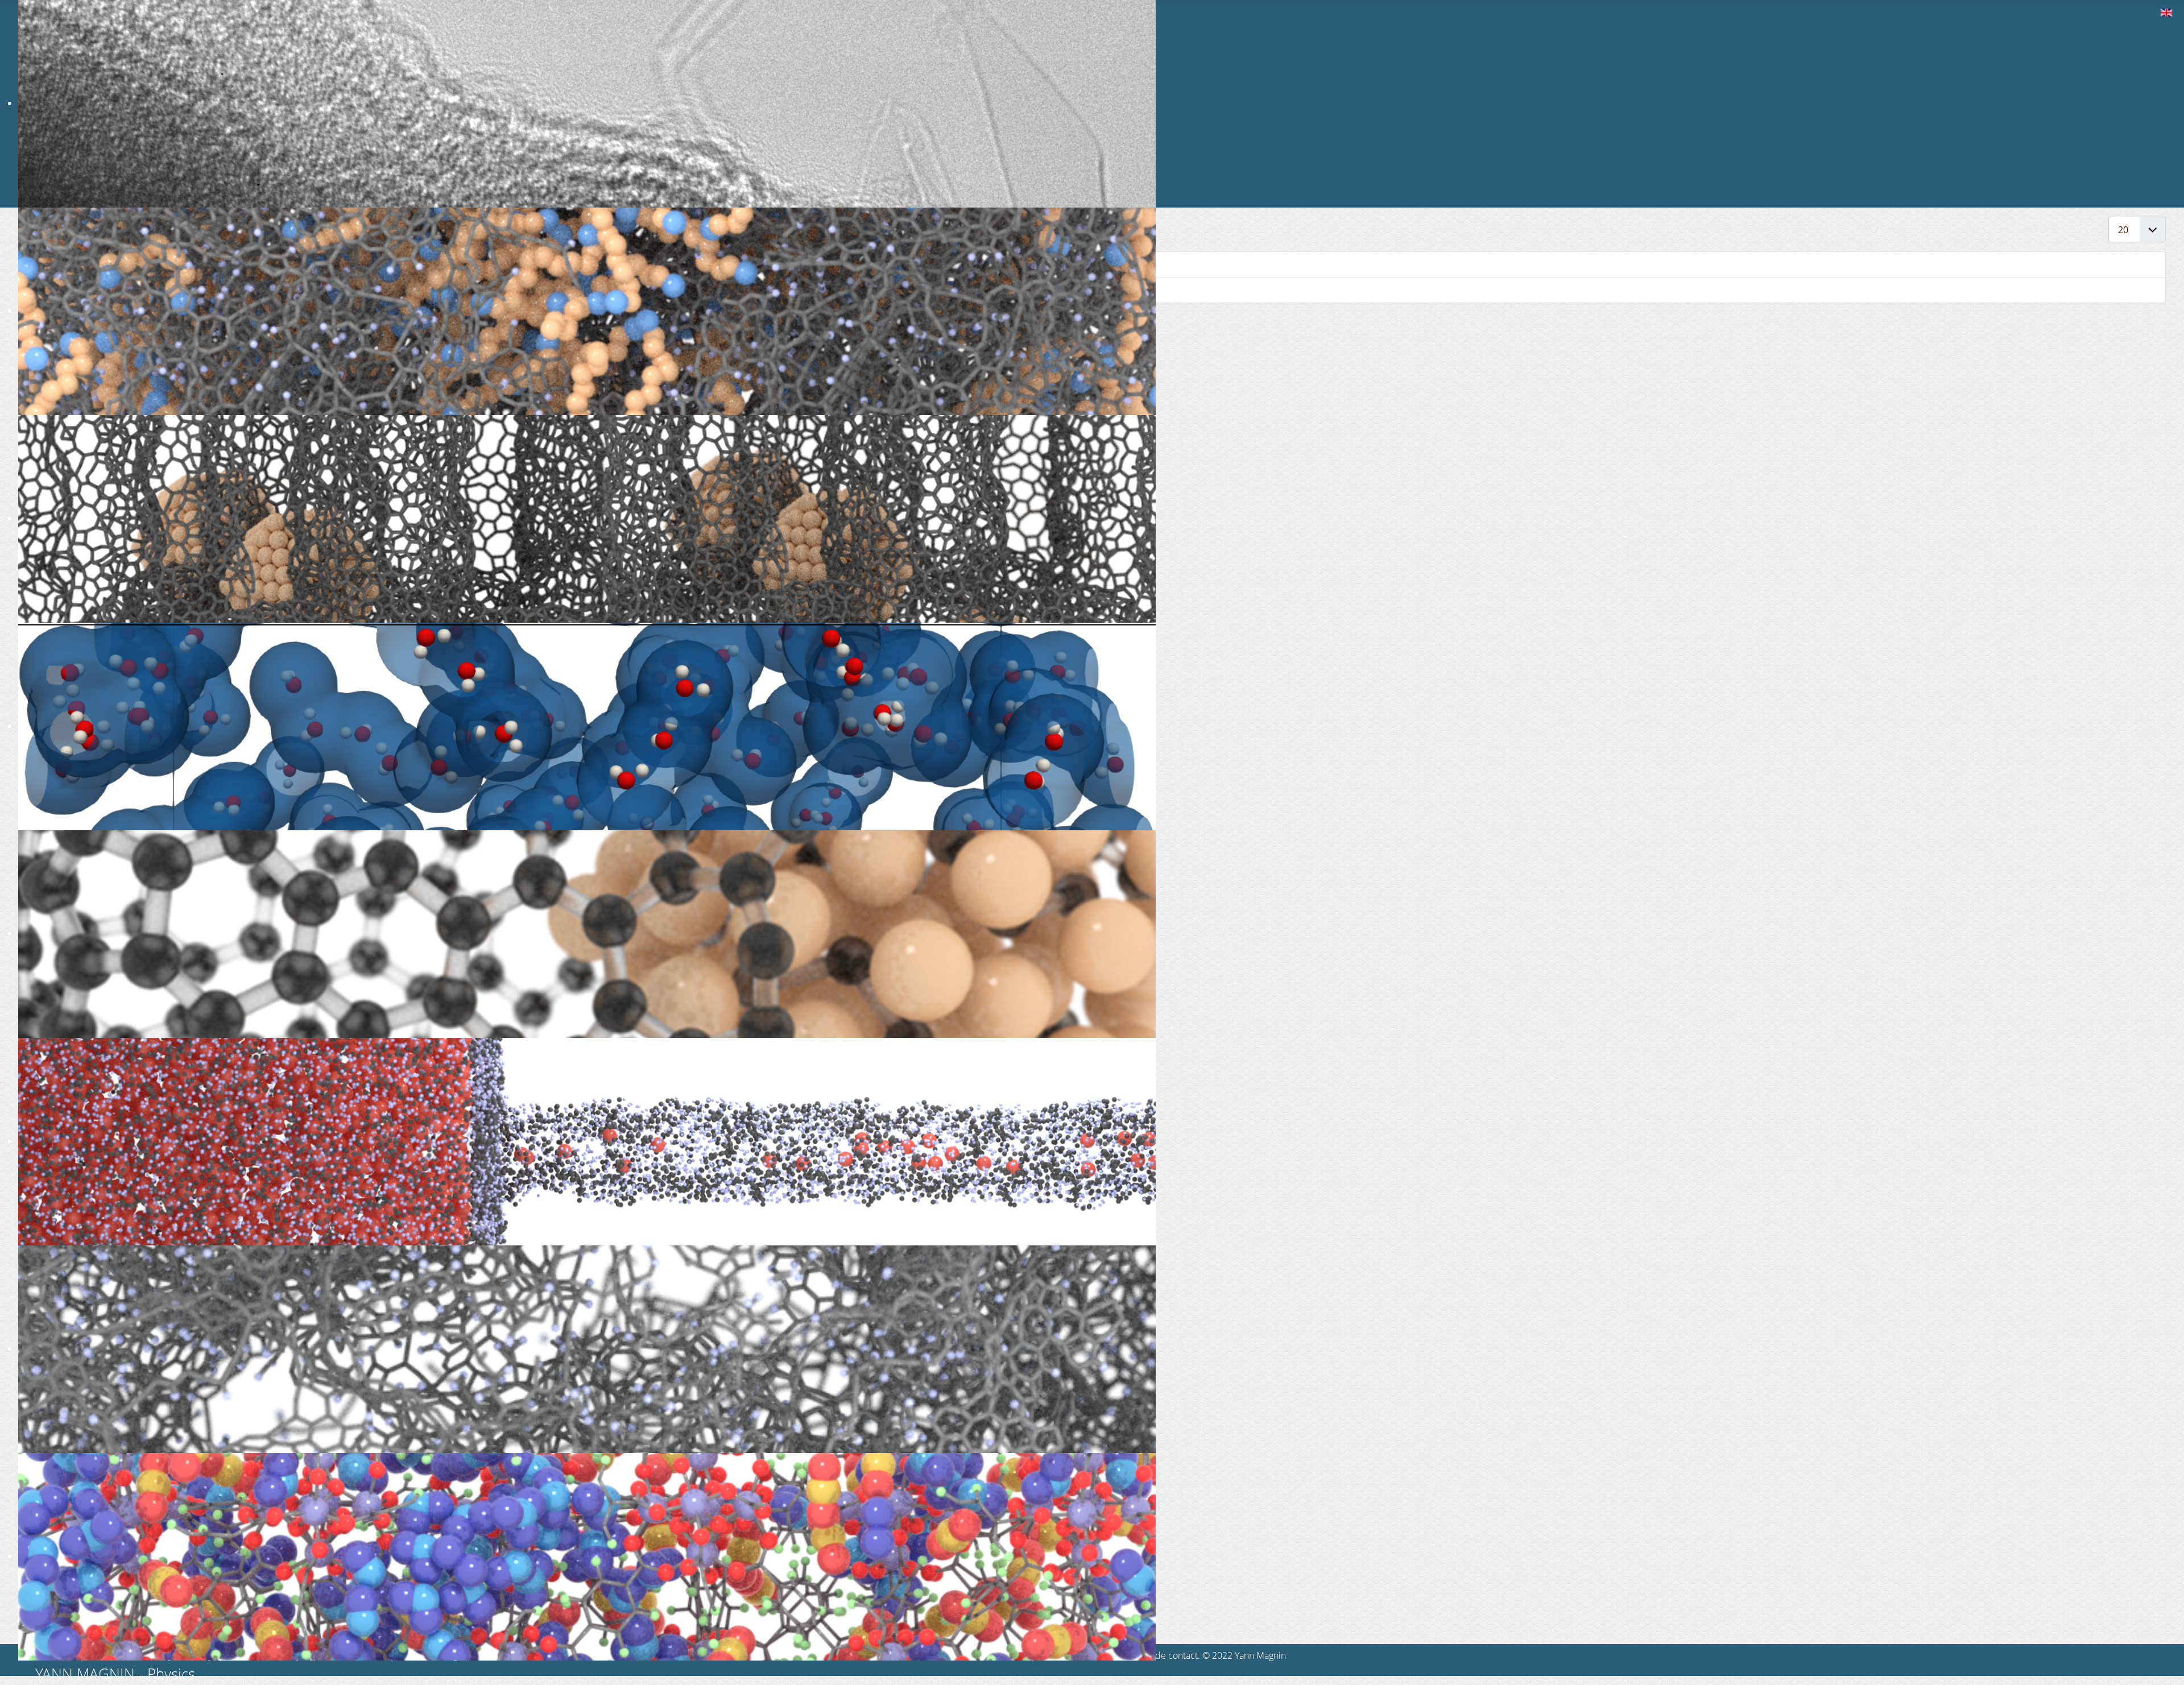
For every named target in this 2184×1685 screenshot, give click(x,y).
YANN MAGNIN (85, 1674)
